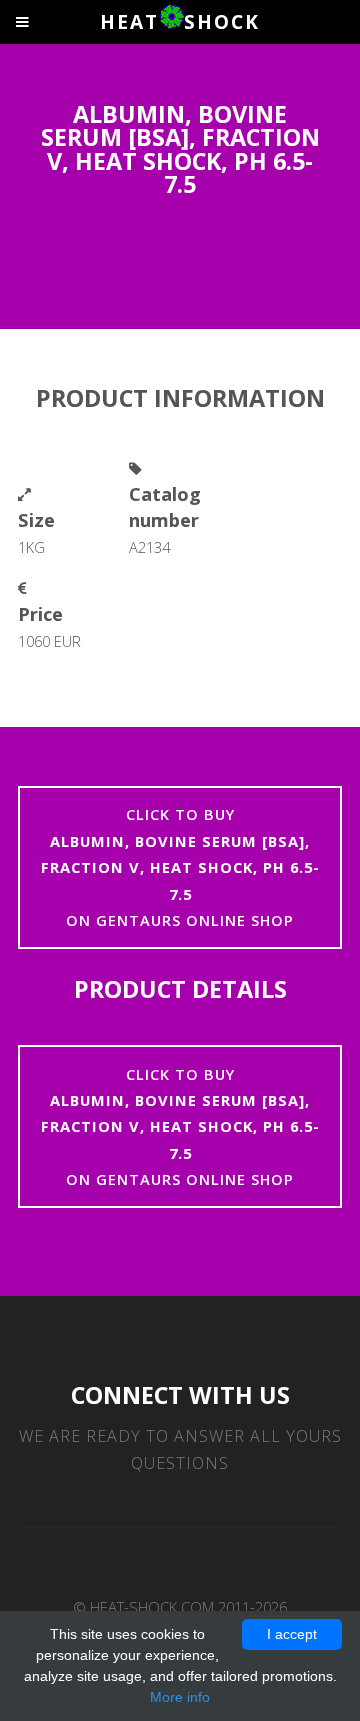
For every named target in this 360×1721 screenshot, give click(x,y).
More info (180, 1697)
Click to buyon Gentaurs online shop (180, 867)
